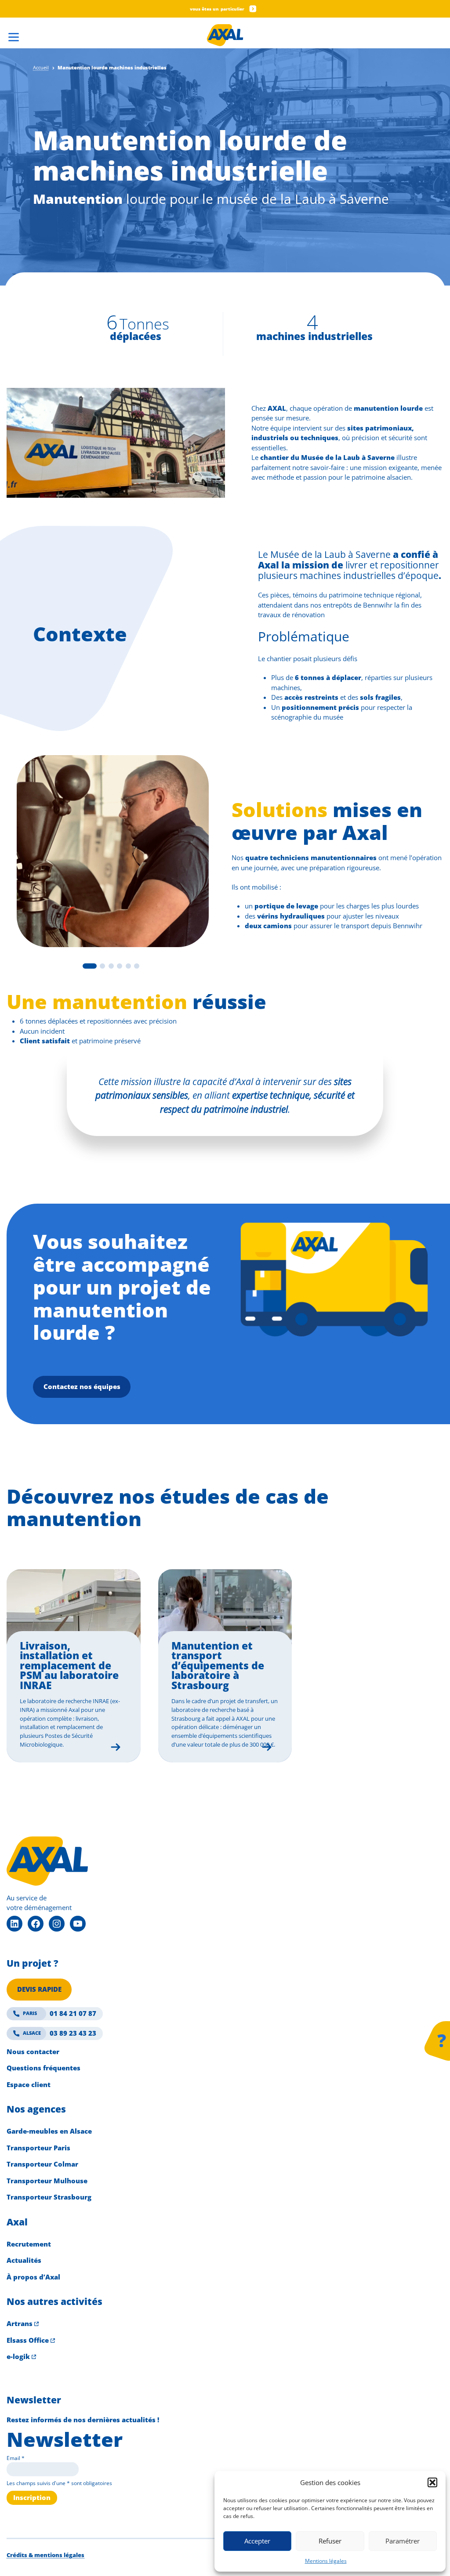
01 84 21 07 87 (60, 2013)
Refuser (330, 2541)
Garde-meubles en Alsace (49, 2131)
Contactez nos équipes (82, 1386)
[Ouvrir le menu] (13, 34)
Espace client (29, 2084)
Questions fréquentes (44, 2068)
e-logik (18, 2356)
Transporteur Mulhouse (47, 2181)
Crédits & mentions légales (45, 2555)
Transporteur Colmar (42, 2164)
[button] (432, 2482)
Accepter (257, 2541)
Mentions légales (326, 2561)
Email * (16, 2458)
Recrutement (29, 2244)
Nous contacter (33, 2051)
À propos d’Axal (33, 2277)
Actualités (24, 2260)
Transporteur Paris (38, 2148)
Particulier (232, 9)
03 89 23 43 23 (60, 2033)
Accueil (41, 67)
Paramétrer (403, 2541)
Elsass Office (28, 2340)
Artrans (20, 2323)
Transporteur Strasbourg (49, 2197)
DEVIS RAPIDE (39, 1989)
